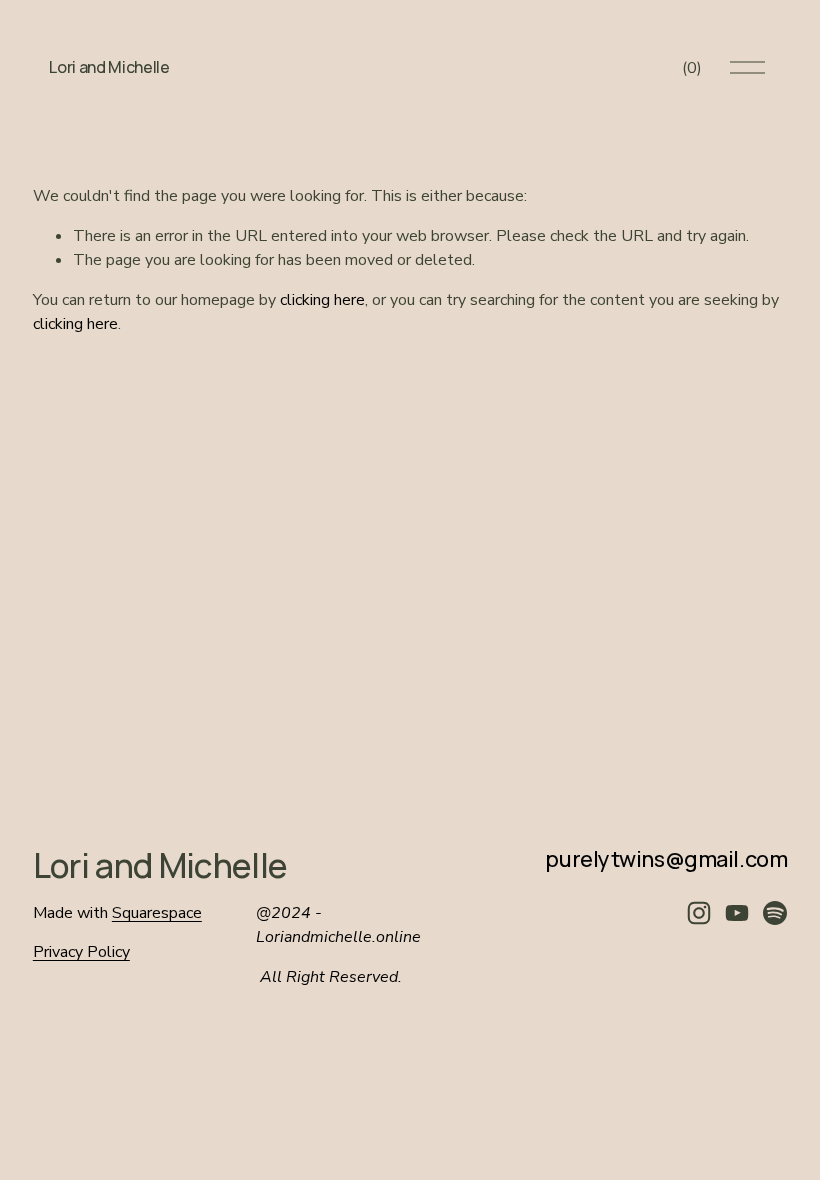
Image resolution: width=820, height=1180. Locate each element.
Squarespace (157, 913)
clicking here (322, 300)
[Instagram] (699, 913)
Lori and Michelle (109, 67)
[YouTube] (737, 913)
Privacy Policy (81, 952)
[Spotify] (775, 913)
